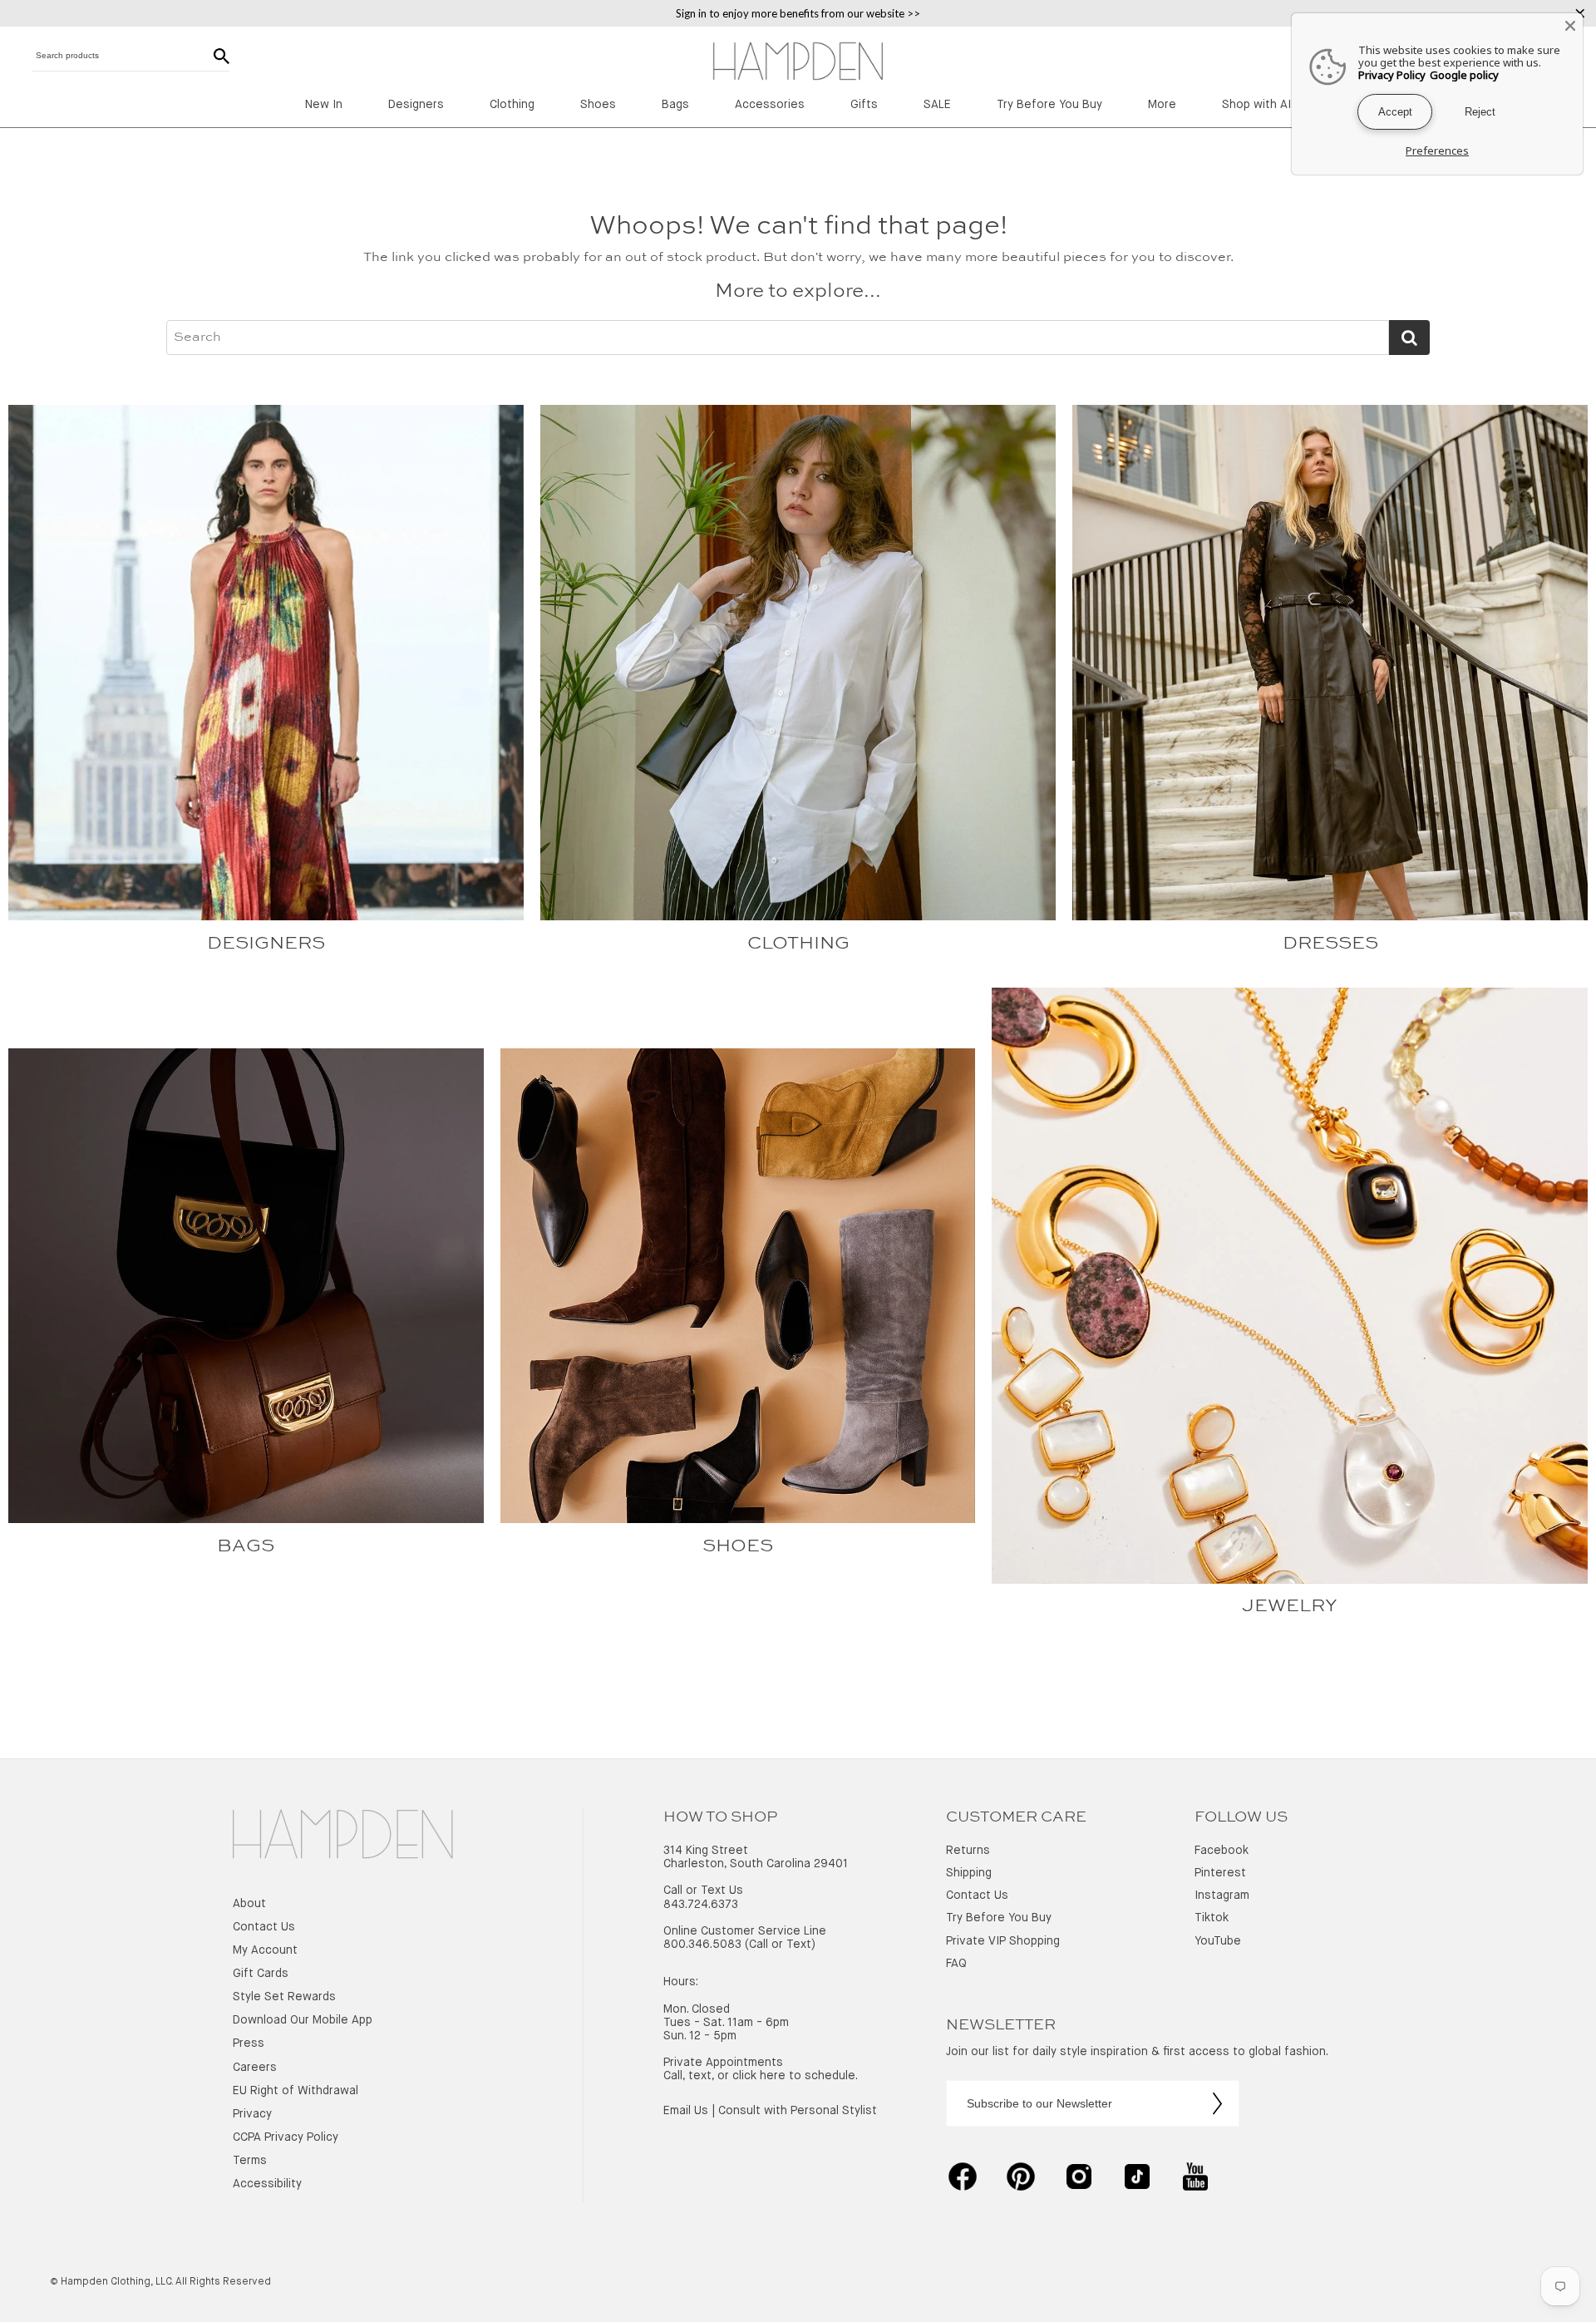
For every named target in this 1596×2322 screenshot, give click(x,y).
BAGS (246, 1546)
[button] (343, 1836)
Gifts (864, 105)
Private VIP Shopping (1003, 1941)
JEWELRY (1290, 1606)
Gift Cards (261, 1974)
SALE (937, 105)
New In (324, 105)
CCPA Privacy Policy (286, 2137)
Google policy (1464, 75)
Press (249, 2043)
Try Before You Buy (1049, 105)
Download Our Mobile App (303, 2020)
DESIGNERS (266, 944)
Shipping (969, 1873)
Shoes (598, 105)
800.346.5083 (702, 1945)
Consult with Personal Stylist (798, 2111)
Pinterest (1220, 1873)
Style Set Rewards (284, 1997)
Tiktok (1212, 1918)
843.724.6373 (701, 1905)
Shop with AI (1256, 105)
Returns (968, 1851)
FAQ (956, 1964)
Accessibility (267, 2184)
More (1162, 105)
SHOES (738, 1546)
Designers (416, 105)
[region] (798, 13)
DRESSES (1330, 944)
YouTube (1218, 1941)
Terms (250, 2161)
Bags (675, 105)
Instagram (1222, 1896)
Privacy (252, 2114)
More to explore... (798, 292)
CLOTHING (798, 944)
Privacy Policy (1392, 75)
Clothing (512, 105)
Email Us (686, 2111)
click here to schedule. (795, 2076)
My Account (265, 1950)
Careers (255, 2068)
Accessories (770, 105)
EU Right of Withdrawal (296, 2091)
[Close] (1570, 26)
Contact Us (264, 1927)
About (249, 1904)
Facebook (1222, 1851)
